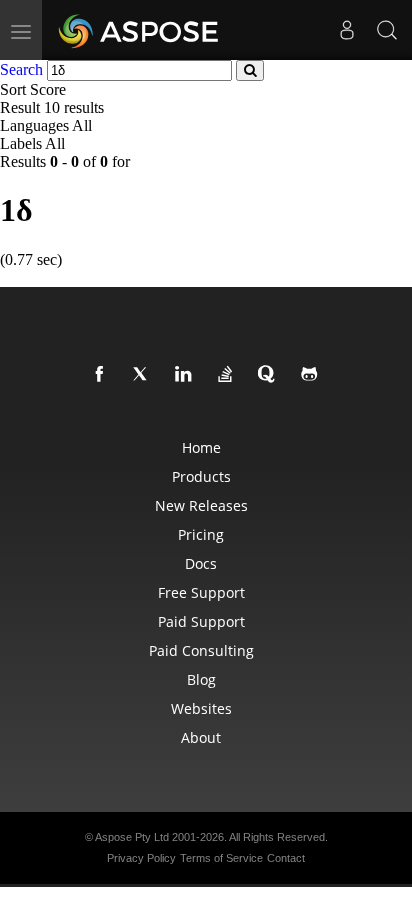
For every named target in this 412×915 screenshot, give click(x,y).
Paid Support (201, 621)
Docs (201, 563)
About (201, 737)
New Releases (201, 505)
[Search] (387, 30)
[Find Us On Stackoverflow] (229, 375)
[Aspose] (139, 30)
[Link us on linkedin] (187, 375)
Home (201, 447)
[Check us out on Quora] (271, 375)
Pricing (201, 534)
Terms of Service (221, 858)
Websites (201, 708)
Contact (286, 858)
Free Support (201, 592)
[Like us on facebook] (103, 375)
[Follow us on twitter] (145, 375)
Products (201, 476)
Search (21, 69)
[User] (347, 30)
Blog (201, 679)
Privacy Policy (141, 858)
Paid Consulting (201, 650)
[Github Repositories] (313, 375)
